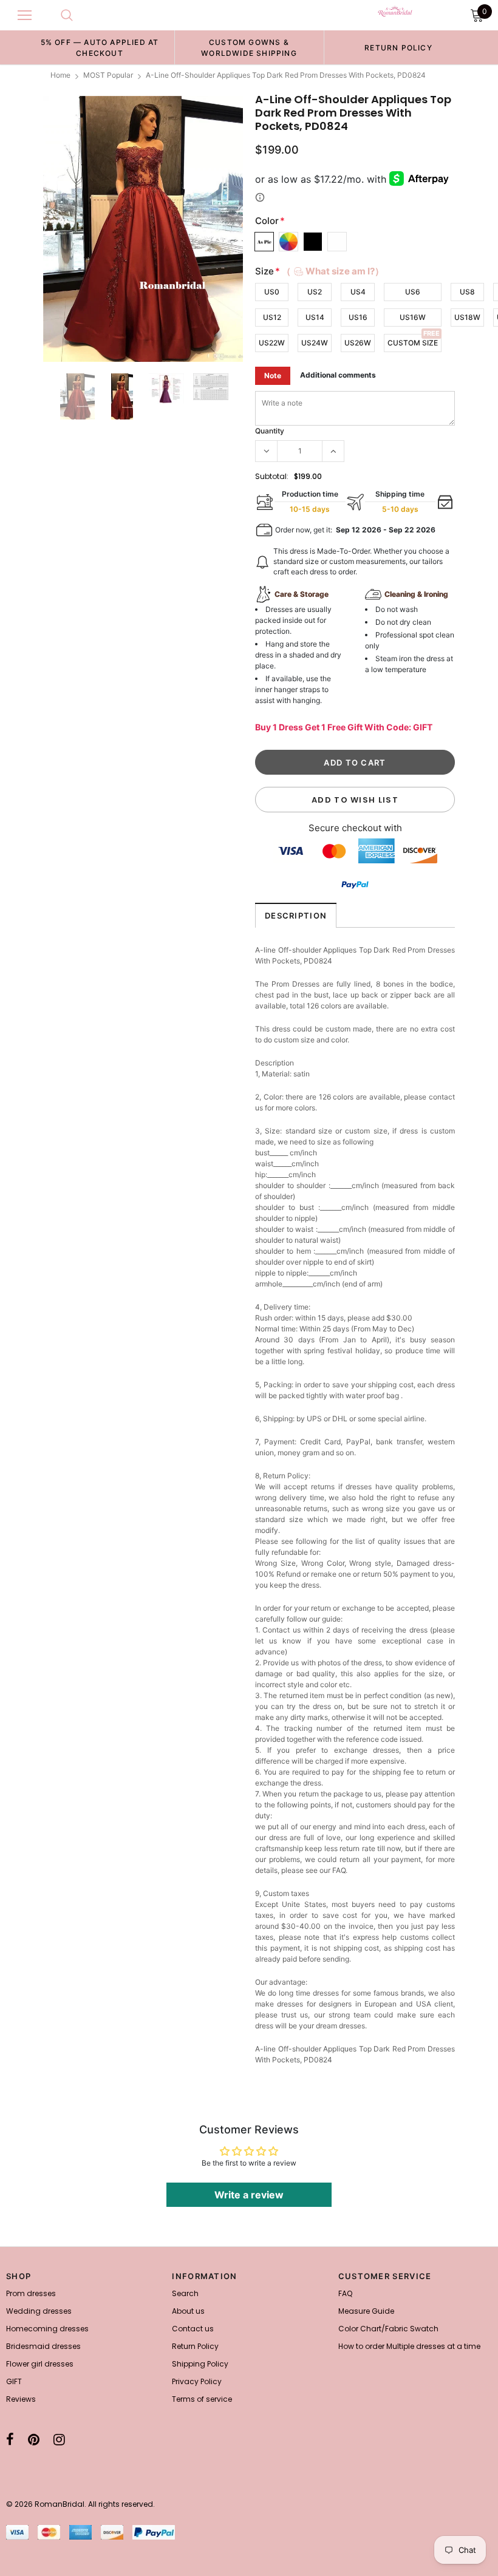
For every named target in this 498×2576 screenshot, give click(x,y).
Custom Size (413, 343)
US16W (413, 317)
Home (60, 75)
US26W (358, 343)
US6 (413, 292)
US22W (272, 343)
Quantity (270, 431)
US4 (358, 292)
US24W (315, 343)
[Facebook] (10, 2439)
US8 (467, 292)
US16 (358, 317)
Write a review (249, 2195)
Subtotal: (272, 476)
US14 (315, 317)
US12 (272, 317)
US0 (272, 292)
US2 (315, 292)
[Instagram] (59, 2439)
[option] (100, 47)
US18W (467, 317)
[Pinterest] (34, 2439)
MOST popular (108, 75)
